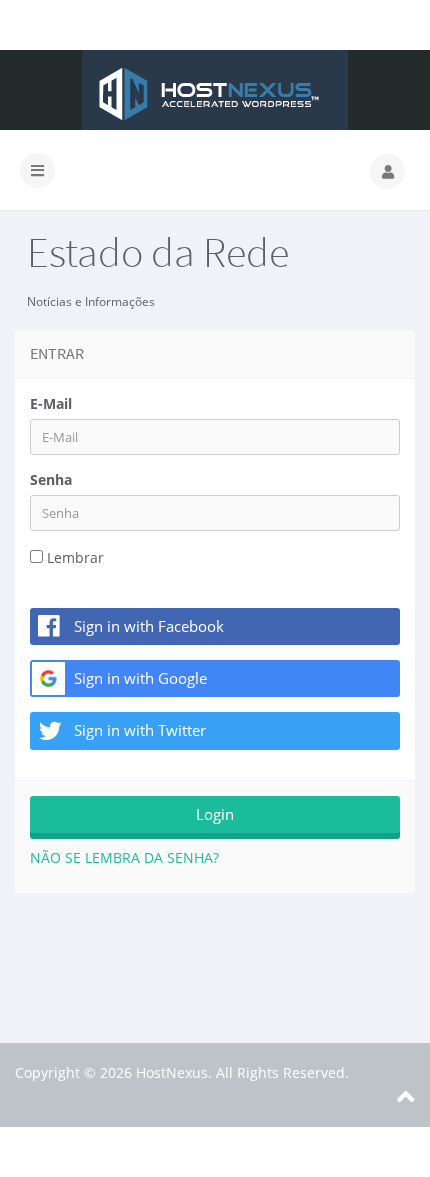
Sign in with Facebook (149, 626)
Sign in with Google (140, 678)
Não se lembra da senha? (124, 857)
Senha (51, 479)
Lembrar (75, 557)
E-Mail (51, 403)
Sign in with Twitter (140, 730)
